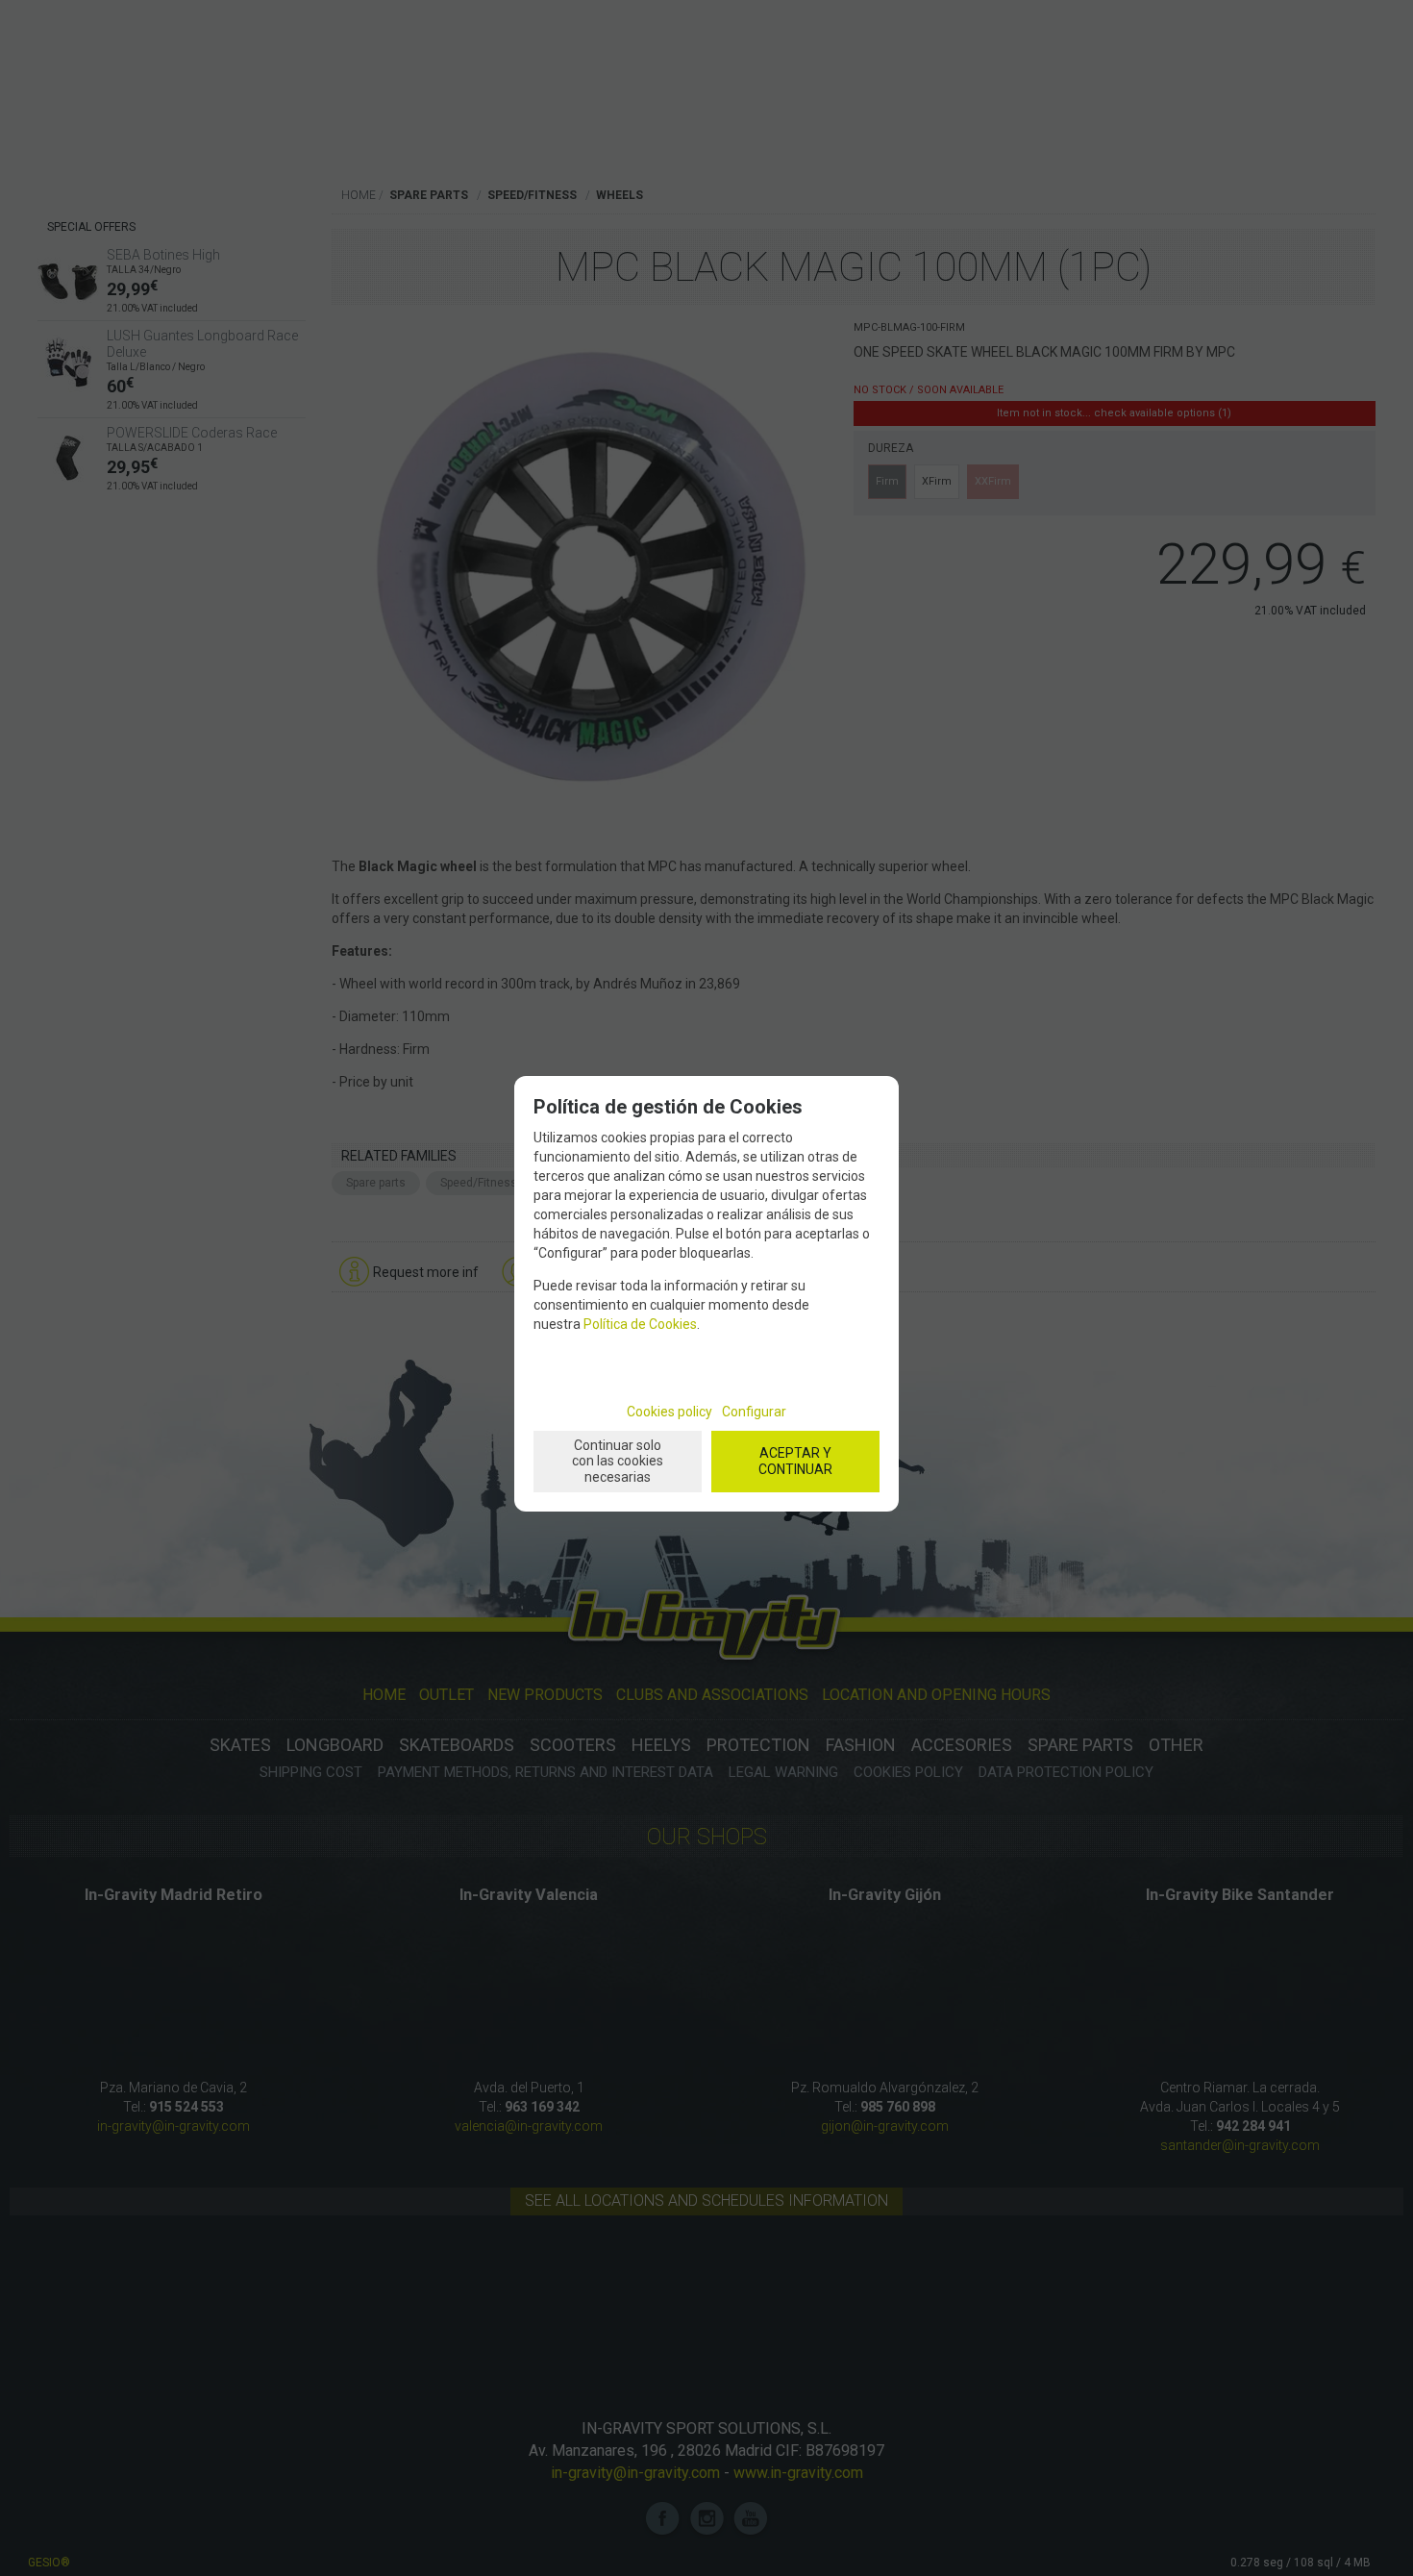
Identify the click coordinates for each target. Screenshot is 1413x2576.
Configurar (754, 1412)
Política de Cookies (640, 1324)
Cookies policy (669, 1412)
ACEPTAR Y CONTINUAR (795, 1461)
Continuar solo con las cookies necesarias (618, 1462)
